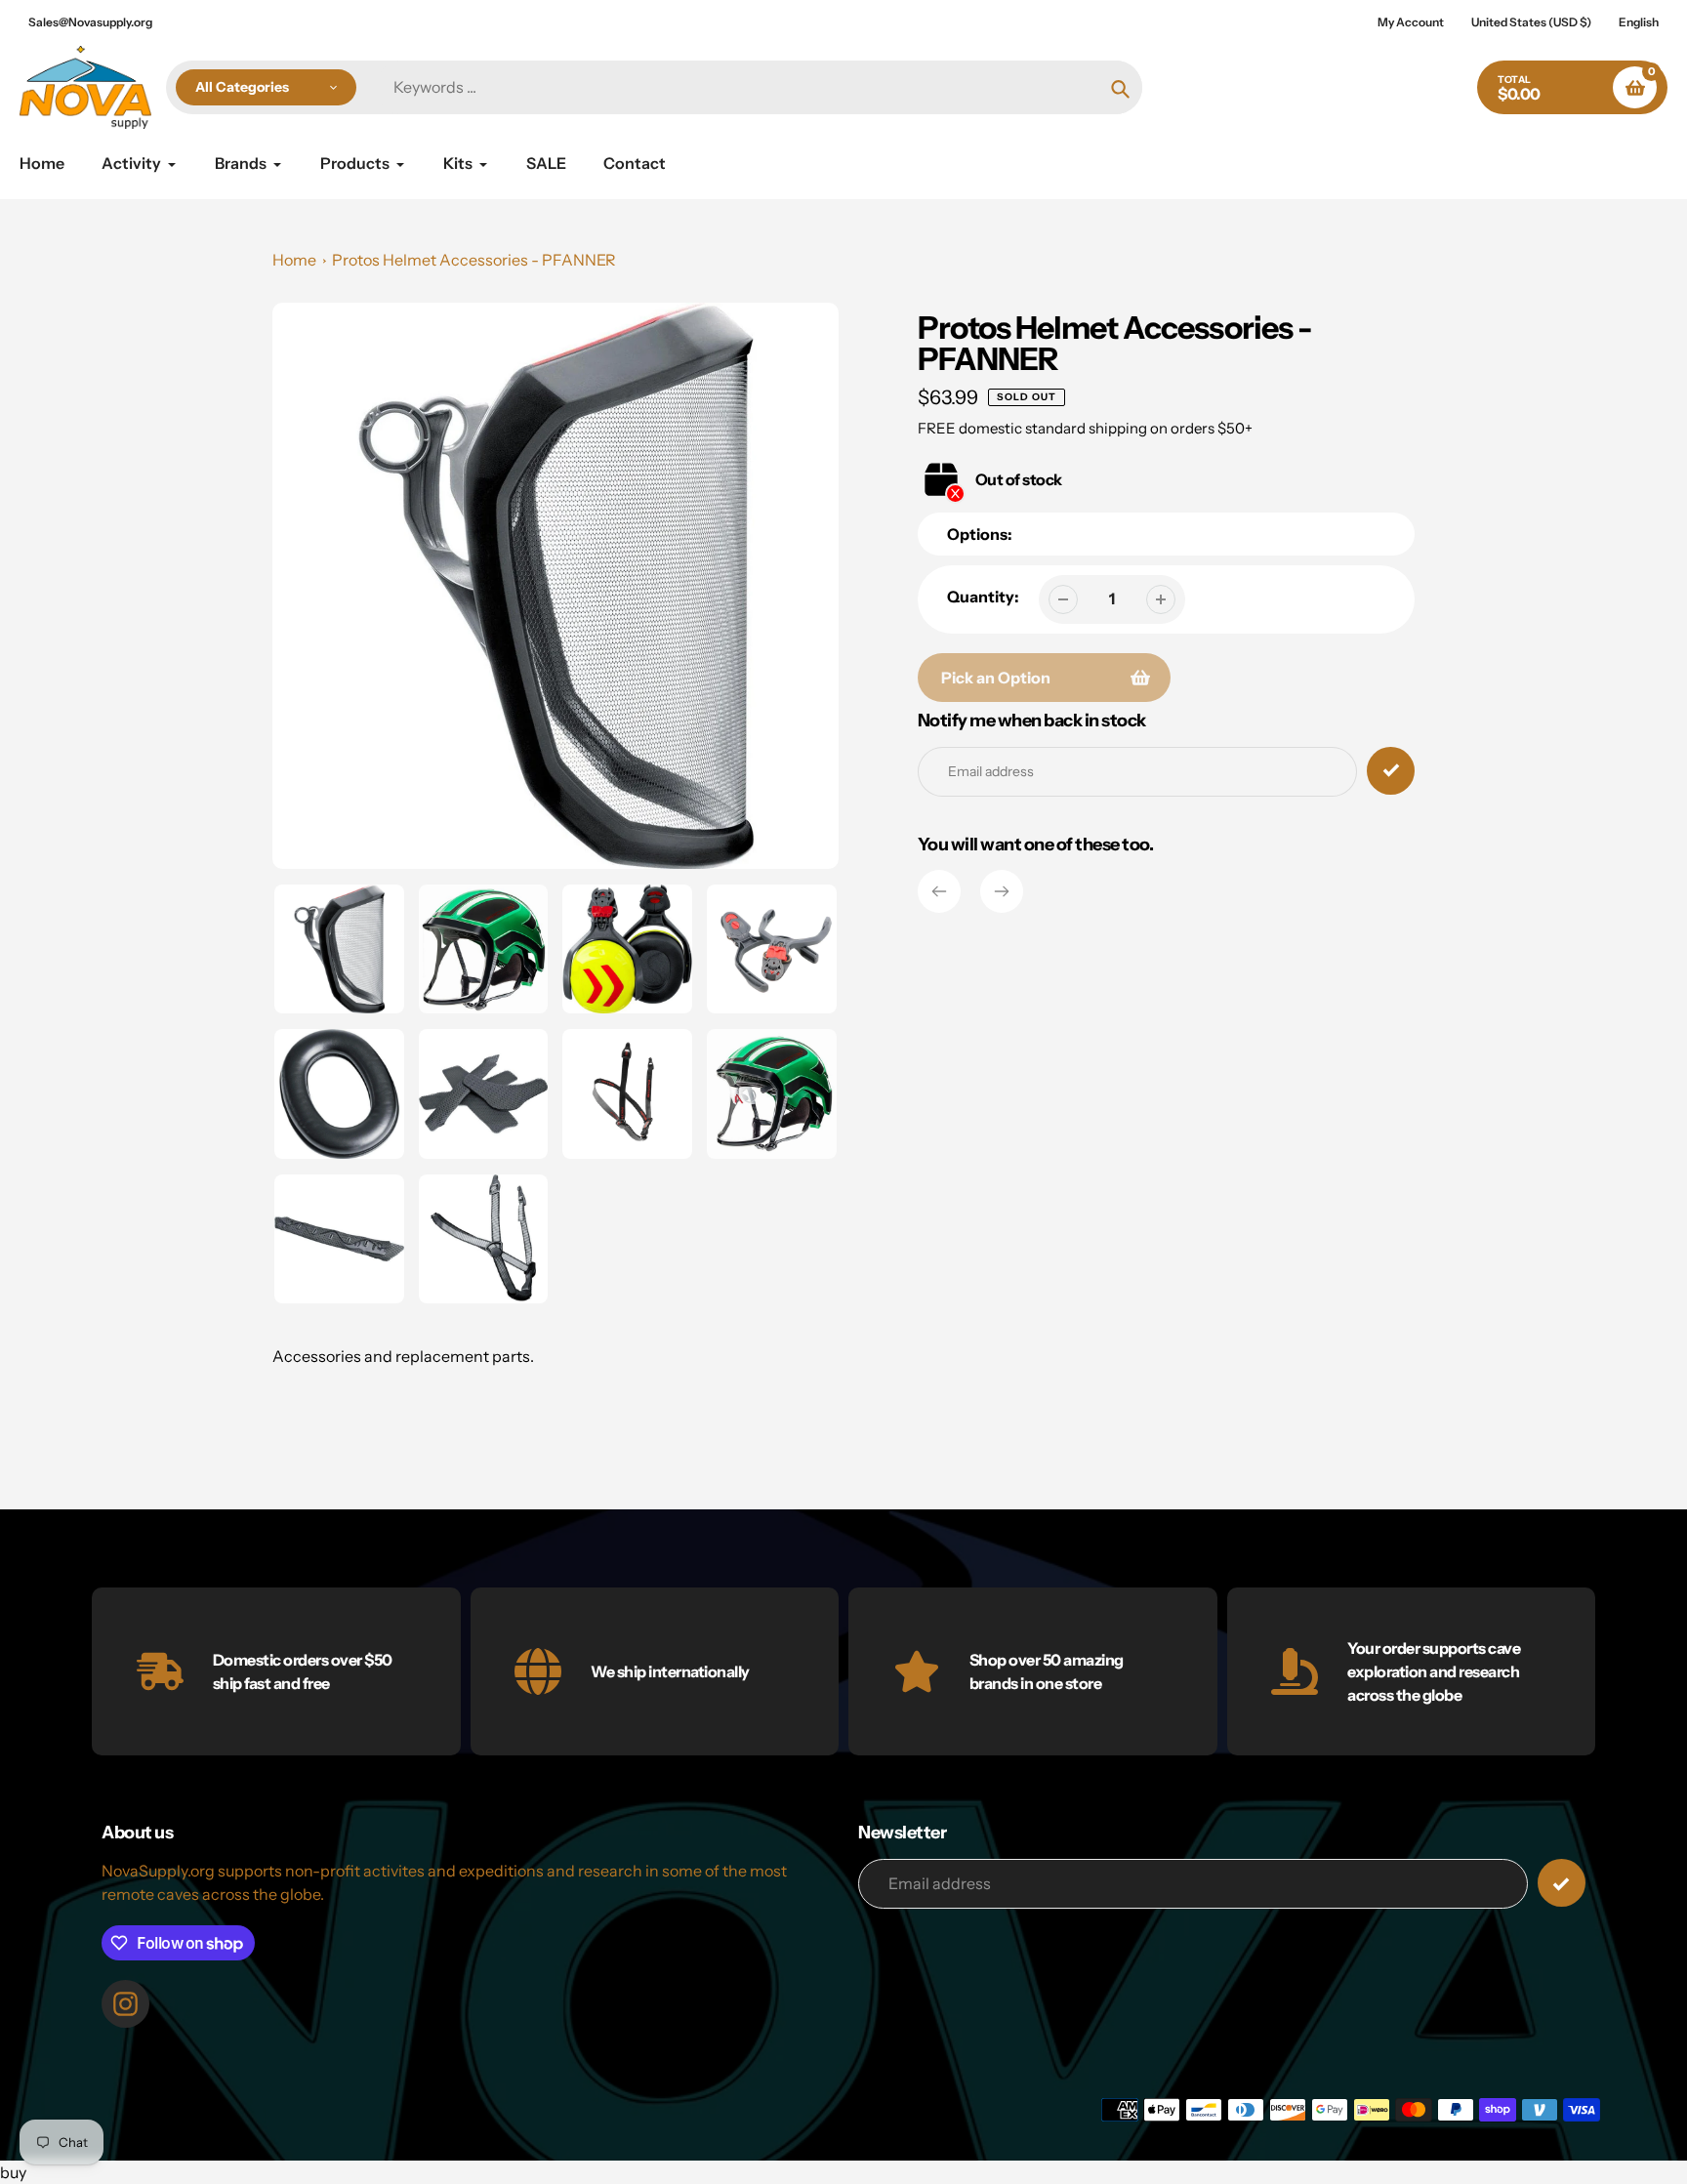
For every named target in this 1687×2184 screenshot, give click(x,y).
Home (294, 260)
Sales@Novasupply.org (90, 22)
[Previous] (939, 891)
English (1639, 22)
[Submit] (1562, 1883)
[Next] (1002, 891)
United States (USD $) (1531, 22)
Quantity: (983, 597)
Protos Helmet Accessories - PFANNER (474, 260)
